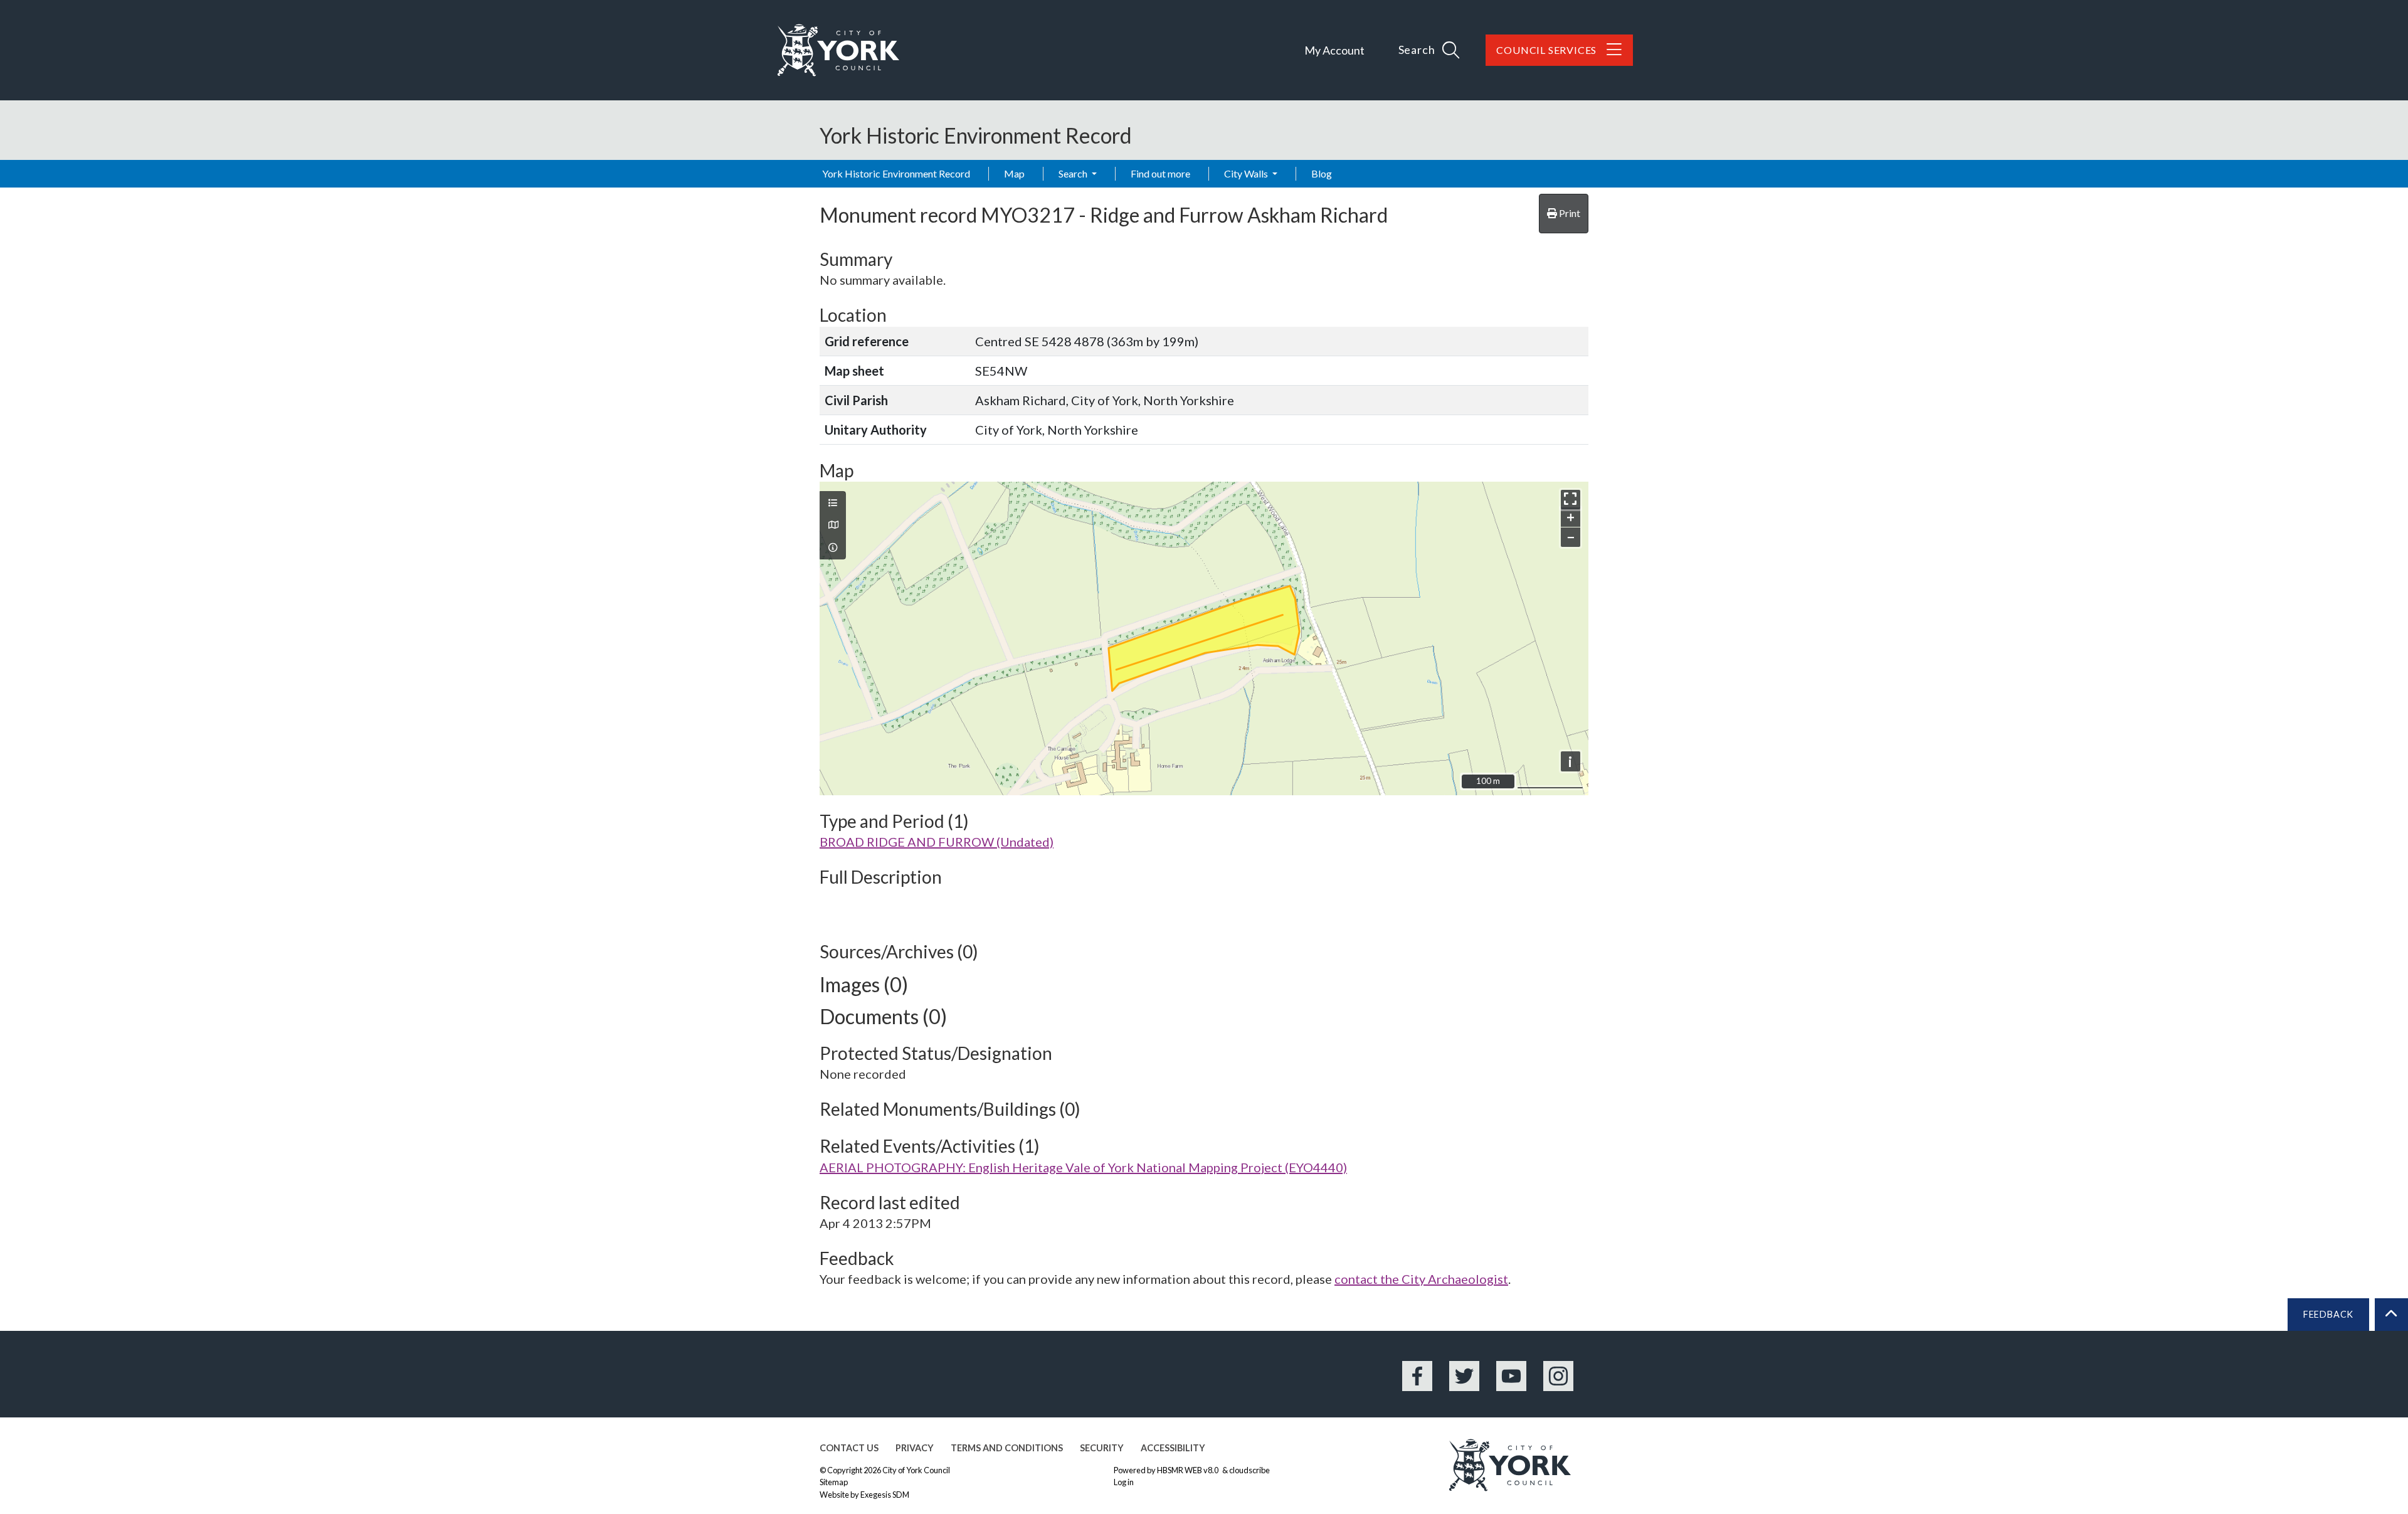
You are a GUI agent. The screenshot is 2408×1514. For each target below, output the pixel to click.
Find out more (1160, 173)
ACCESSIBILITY (1173, 1448)
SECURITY (1102, 1448)
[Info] (833, 548)
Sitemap (834, 1482)
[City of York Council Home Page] (838, 50)
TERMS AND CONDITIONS (1007, 1448)
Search (1074, 173)
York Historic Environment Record (896, 173)
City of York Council (916, 1470)
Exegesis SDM (885, 1495)
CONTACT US (849, 1448)
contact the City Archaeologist (1421, 1279)
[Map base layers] (833, 525)
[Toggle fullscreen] (1571, 500)
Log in (1124, 1482)
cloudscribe (1249, 1470)
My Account (1334, 50)
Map (1014, 173)
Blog (1322, 173)
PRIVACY (915, 1448)
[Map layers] (833, 503)
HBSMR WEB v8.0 (1188, 1470)
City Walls (1247, 173)
